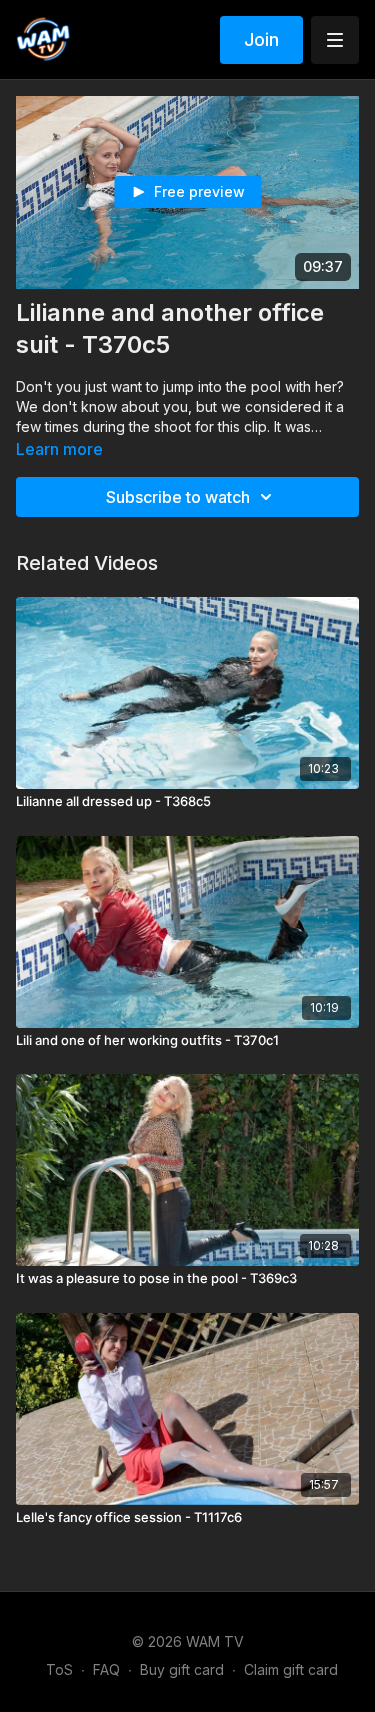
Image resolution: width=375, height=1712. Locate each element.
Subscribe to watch (178, 497)
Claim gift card (291, 1669)
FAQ (106, 1669)
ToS (59, 1669)
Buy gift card (182, 1669)
